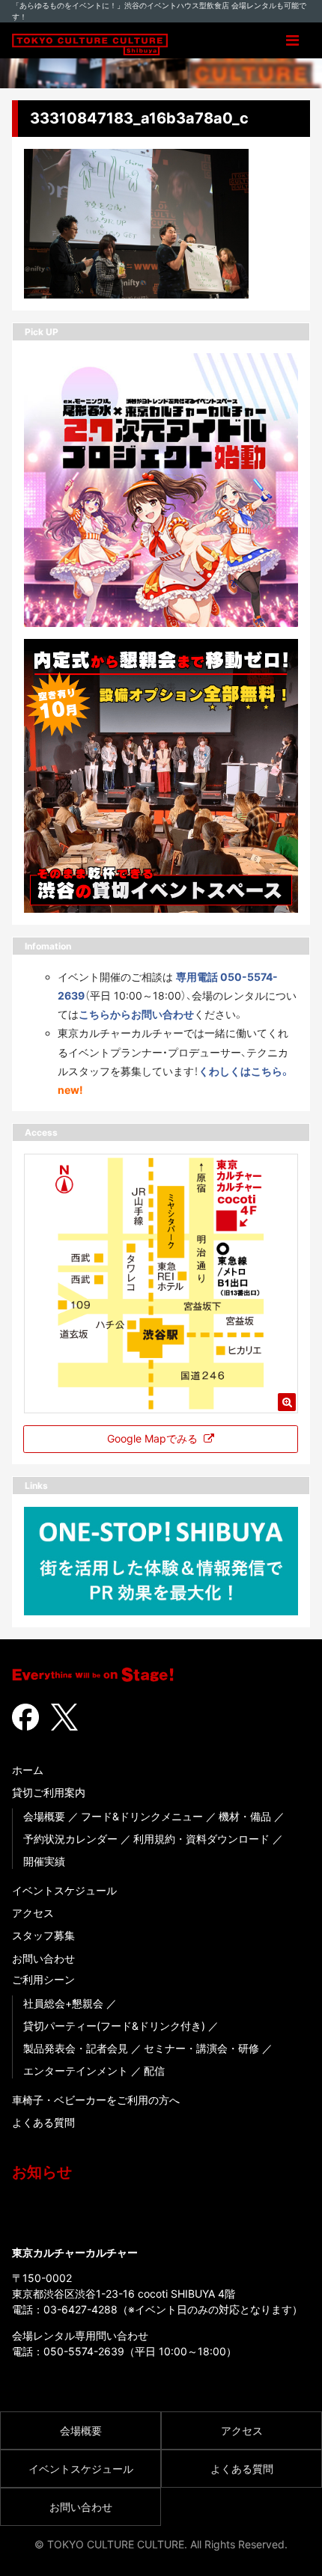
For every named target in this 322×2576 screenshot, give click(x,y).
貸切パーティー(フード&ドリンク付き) (114, 2026)
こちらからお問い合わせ (136, 1014)
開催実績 (44, 1861)
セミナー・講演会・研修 (201, 2048)
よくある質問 (43, 2122)
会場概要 (44, 1816)
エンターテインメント (76, 2071)
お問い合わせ (43, 1958)
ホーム (28, 1770)
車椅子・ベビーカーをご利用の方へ (96, 2100)
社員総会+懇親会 (63, 2003)
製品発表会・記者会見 (76, 2048)
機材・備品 (245, 1816)
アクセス (33, 1913)
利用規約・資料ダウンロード (201, 1839)
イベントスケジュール (64, 1890)
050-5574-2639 (84, 2351)
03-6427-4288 (80, 2309)
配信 (154, 2071)
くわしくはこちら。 (244, 1071)
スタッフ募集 (43, 1935)
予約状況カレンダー (70, 1839)
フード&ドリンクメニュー (142, 1816)
